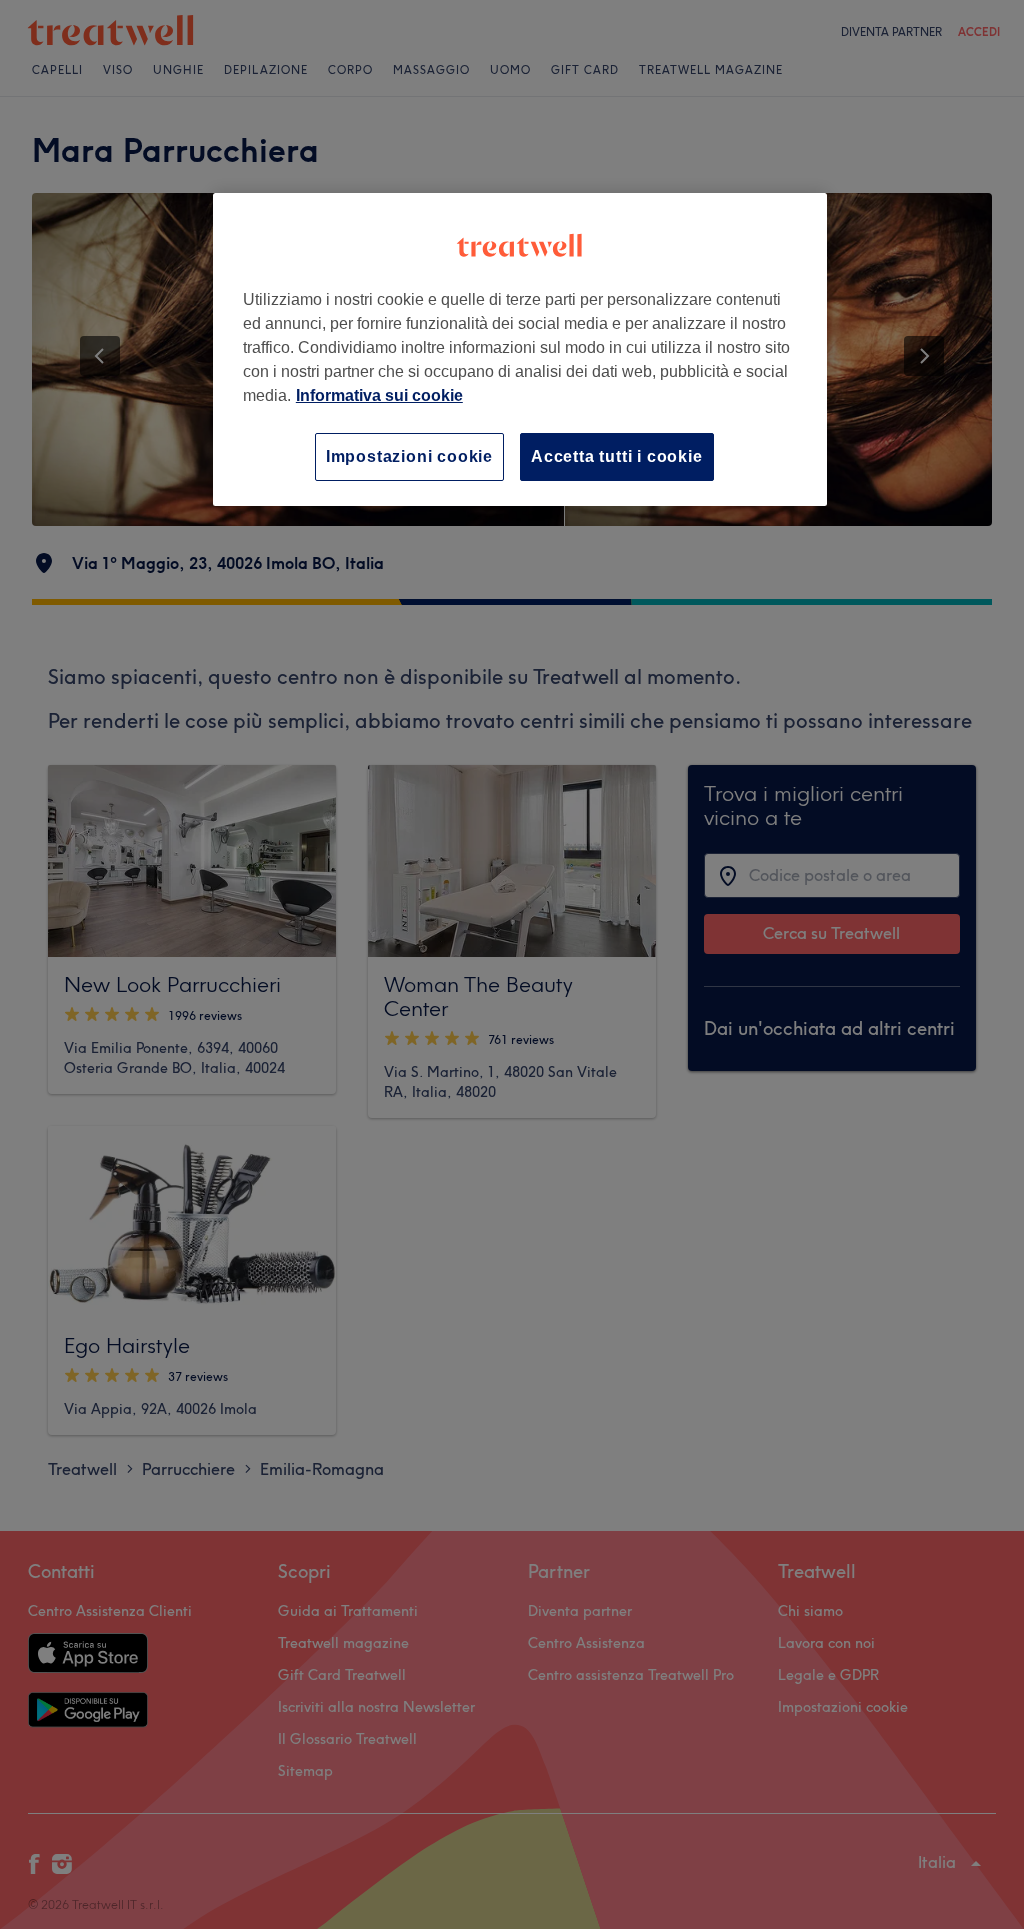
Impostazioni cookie (409, 456)
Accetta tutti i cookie (617, 456)
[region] (520, 349)
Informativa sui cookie (379, 395)
